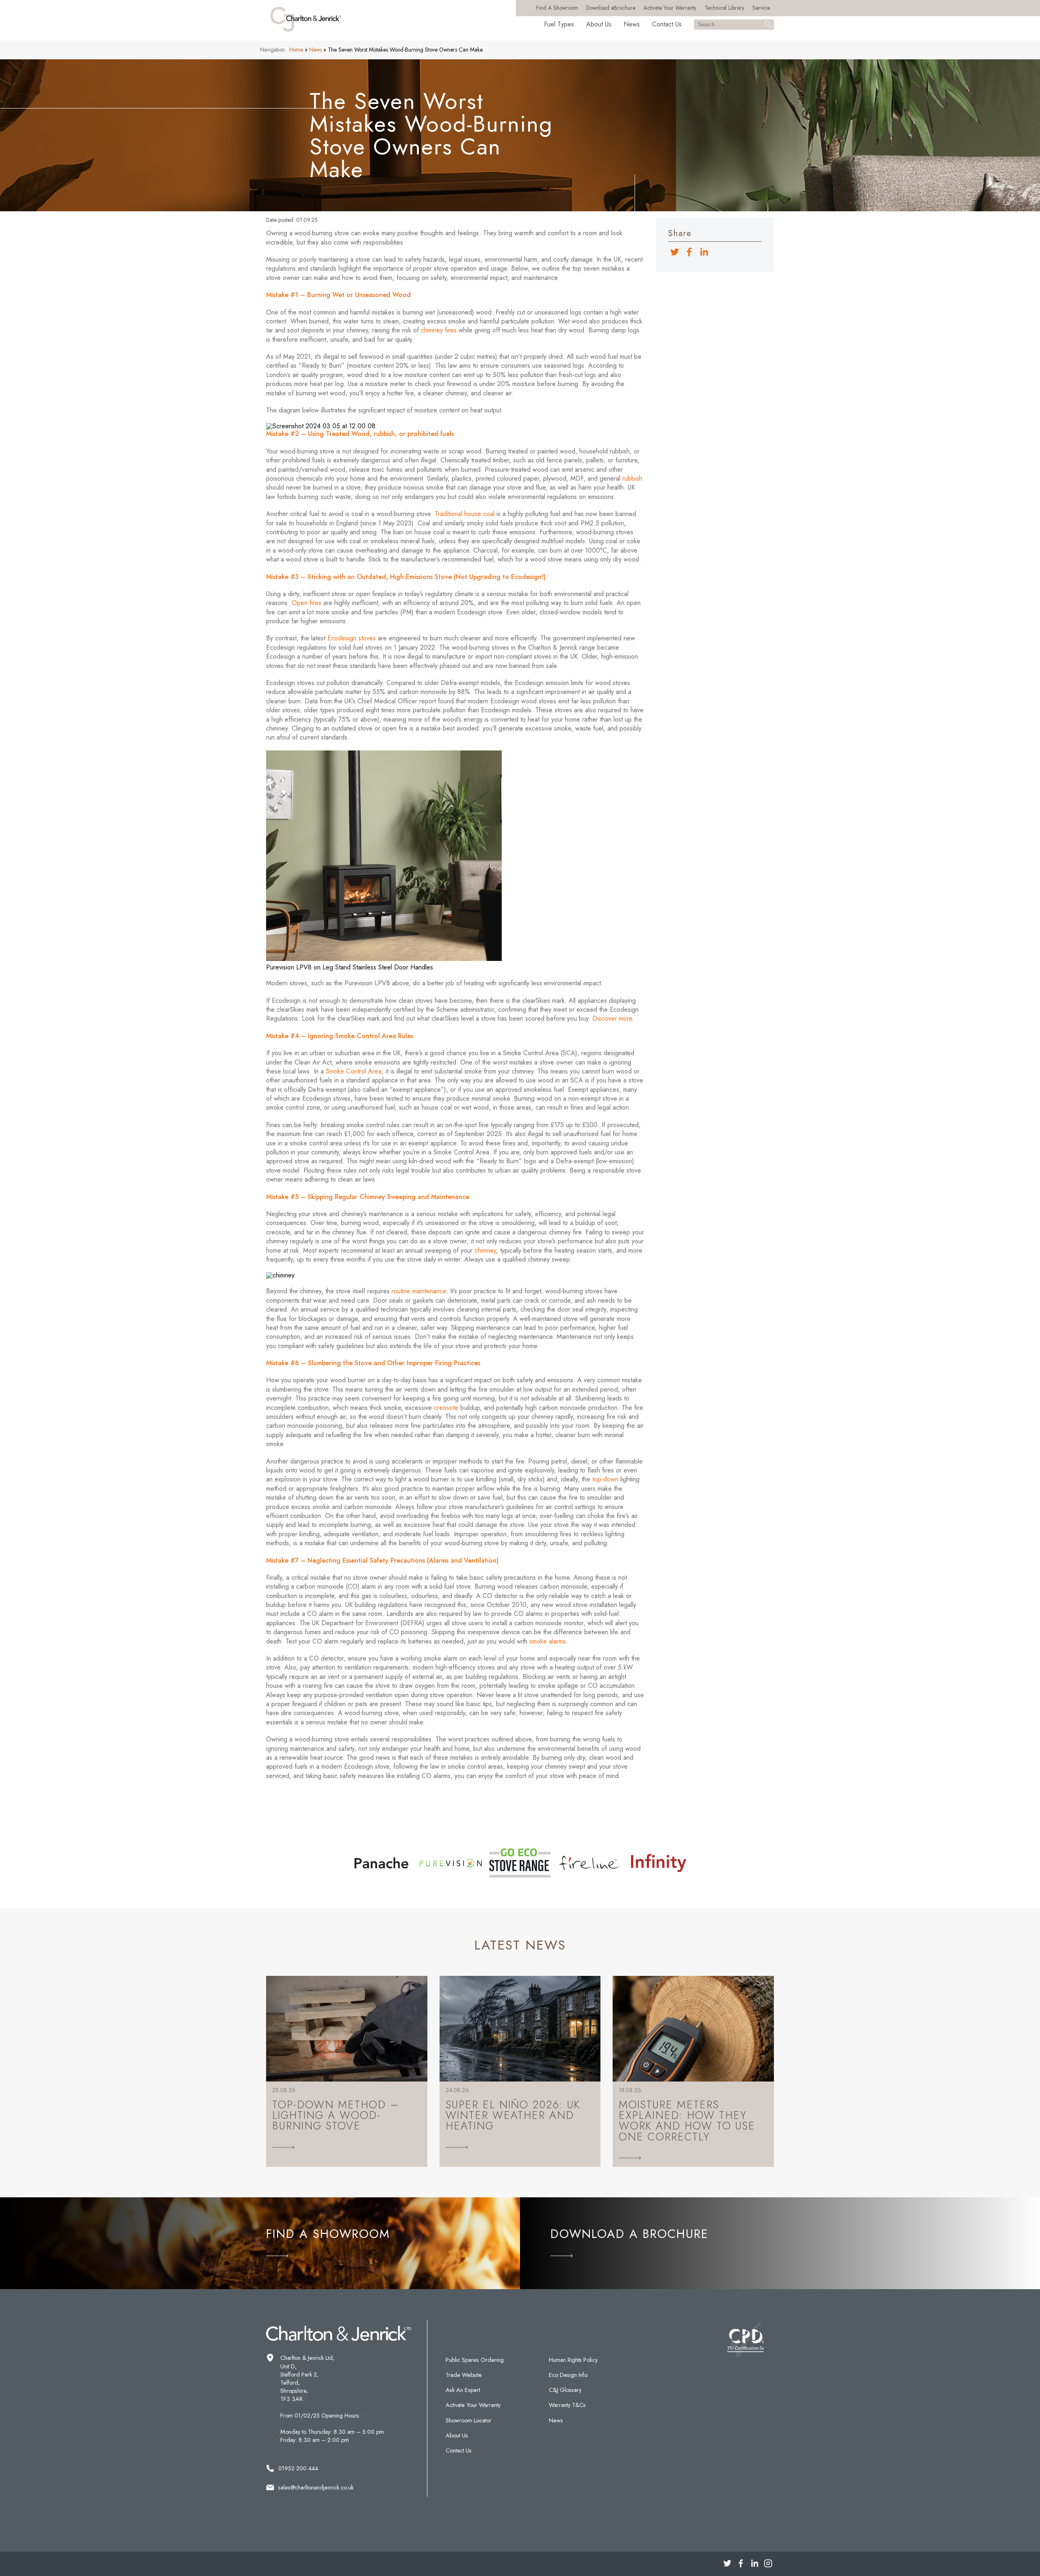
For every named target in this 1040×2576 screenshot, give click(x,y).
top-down (605, 1479)
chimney (485, 1250)
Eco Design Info (568, 2375)
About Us (599, 24)
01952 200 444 (298, 2468)
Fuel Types (559, 24)
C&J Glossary (565, 2390)
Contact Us (667, 24)
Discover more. (613, 1018)
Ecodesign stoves (351, 638)
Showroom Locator (469, 2420)
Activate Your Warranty (670, 8)
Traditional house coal (465, 514)
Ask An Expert (463, 2390)
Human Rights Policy (573, 2360)
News (632, 24)
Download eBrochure (611, 8)
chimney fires (439, 330)
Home (296, 50)
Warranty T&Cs (567, 2405)
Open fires (307, 603)
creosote (446, 1408)
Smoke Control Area (354, 1071)
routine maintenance (419, 1291)
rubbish (632, 478)
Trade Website (464, 2375)
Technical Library (724, 8)
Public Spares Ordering (475, 2360)
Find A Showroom (557, 8)
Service (761, 8)
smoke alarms (548, 1641)
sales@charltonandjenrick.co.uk (316, 2487)
